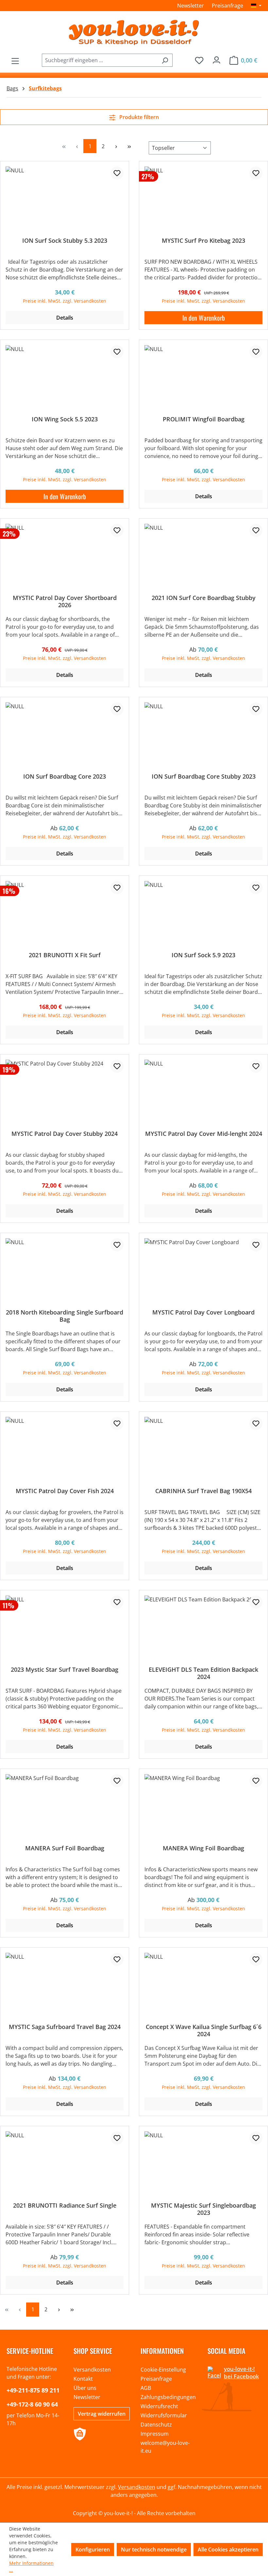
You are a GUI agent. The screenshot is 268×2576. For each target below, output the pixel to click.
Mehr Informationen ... (31, 2567)
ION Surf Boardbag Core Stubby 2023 (204, 776)
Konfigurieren (93, 2550)
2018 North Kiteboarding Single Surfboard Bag (65, 1316)
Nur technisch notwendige (154, 2550)
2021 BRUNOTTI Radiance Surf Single (65, 2205)
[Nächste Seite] (116, 146)
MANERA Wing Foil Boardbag (203, 1848)
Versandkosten (92, 2370)
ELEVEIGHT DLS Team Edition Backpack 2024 (203, 1673)
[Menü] (15, 59)
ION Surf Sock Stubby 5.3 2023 (65, 241)
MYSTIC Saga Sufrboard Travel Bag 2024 (65, 2027)
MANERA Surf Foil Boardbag (65, 1848)
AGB (146, 2388)
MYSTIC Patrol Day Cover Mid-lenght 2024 (204, 1134)
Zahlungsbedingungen (168, 2397)
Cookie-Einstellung (163, 2370)
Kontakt (83, 2379)
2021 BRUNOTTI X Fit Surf (65, 955)
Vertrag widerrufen (102, 2414)
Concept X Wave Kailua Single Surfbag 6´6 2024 (204, 2030)
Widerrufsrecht (159, 2406)
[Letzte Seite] (129, 146)
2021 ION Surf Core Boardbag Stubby (204, 598)
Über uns (85, 2388)
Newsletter (191, 6)
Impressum (155, 2434)
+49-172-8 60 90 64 (32, 2404)
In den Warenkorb (204, 318)
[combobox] (100, 60)
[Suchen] (165, 60)
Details (65, 318)
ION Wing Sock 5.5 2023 (65, 419)
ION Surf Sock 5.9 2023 (203, 955)
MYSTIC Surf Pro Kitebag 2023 (203, 241)
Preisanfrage (227, 6)
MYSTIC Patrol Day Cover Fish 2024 (65, 1491)
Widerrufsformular (164, 2415)
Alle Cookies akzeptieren (228, 2550)
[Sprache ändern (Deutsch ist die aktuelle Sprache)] (256, 6)
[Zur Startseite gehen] (134, 32)
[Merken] (117, 173)
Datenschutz (156, 2425)
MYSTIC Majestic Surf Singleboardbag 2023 (203, 2209)
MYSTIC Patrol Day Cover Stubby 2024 (65, 1134)
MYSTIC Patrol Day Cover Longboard (203, 1312)
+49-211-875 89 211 (33, 2390)
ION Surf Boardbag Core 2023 (65, 776)
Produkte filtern (138, 117)
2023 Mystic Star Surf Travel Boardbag (65, 1670)
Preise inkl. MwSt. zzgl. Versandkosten (65, 301)
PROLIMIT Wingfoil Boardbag (204, 419)
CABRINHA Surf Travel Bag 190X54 (203, 1491)
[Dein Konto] (217, 58)
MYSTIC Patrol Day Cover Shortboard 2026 (65, 601)
